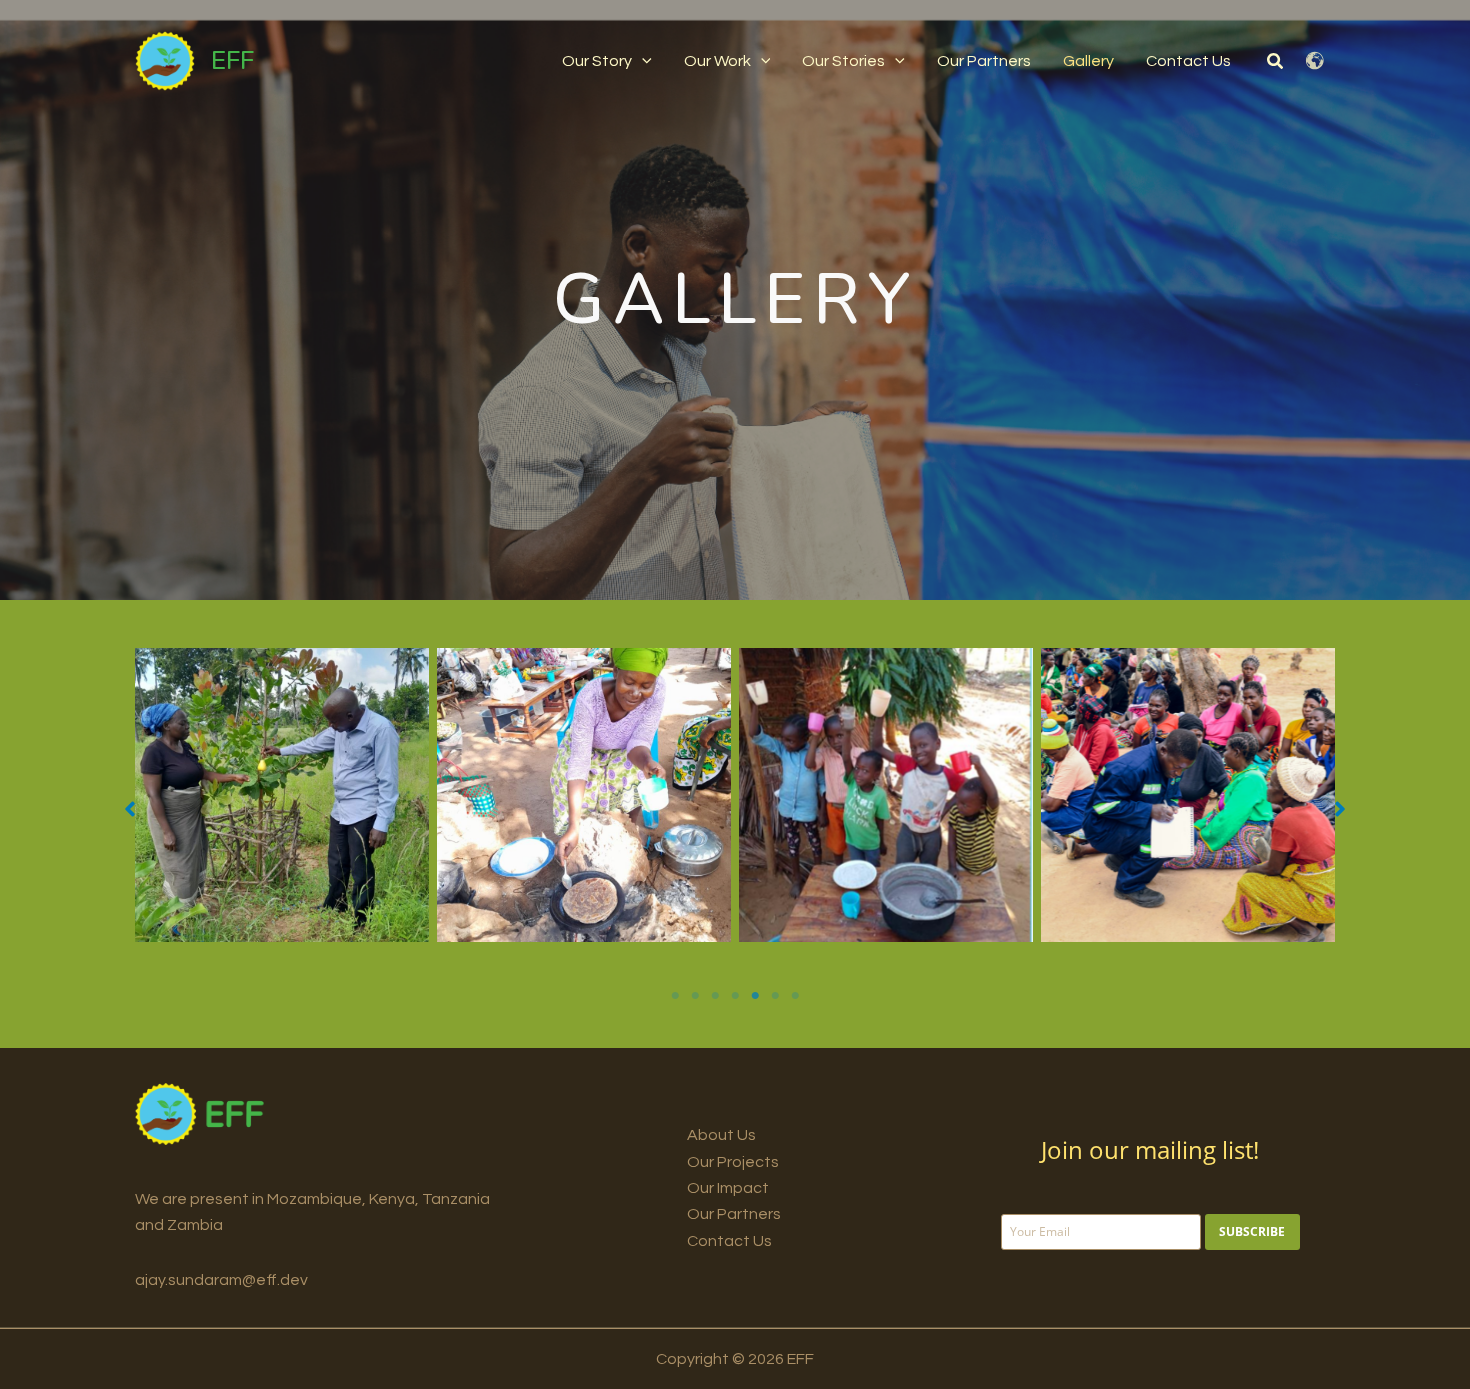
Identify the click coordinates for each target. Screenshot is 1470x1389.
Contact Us (729, 1241)
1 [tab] (675, 996)
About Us (721, 1135)
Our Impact (728, 1188)
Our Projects (733, 1162)
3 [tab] (715, 996)
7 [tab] (795, 996)
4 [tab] (735, 996)
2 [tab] (695, 996)
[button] (642, 61)
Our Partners (734, 1214)
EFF (232, 60)
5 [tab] (755, 996)
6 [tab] (775, 996)
